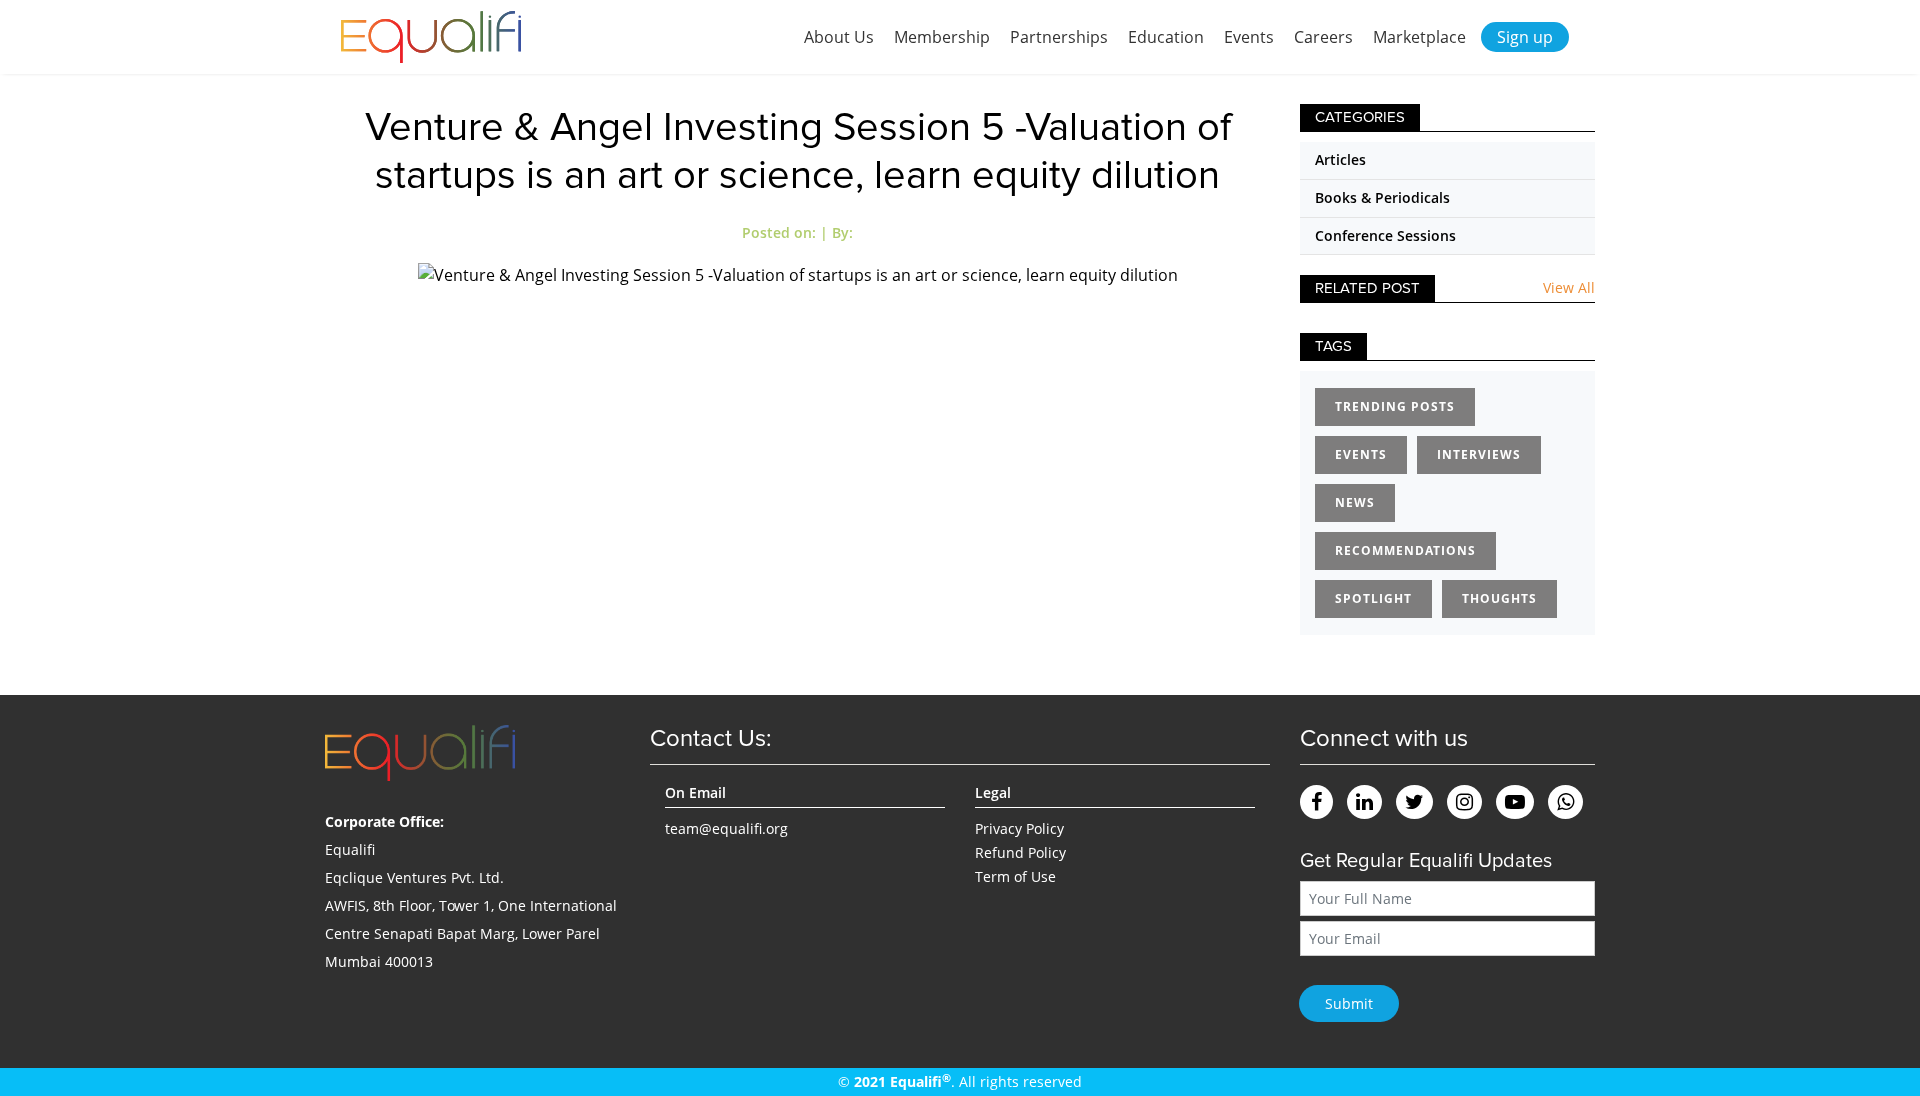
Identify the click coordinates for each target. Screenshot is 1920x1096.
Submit (1349, 1003)
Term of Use (1015, 876)
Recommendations (1405, 550)
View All (1569, 287)
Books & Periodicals (1382, 197)
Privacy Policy (1019, 828)
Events (1249, 37)
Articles (1340, 159)
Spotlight (1373, 598)
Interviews (1479, 454)
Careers (1323, 37)
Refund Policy (1020, 852)
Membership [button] (942, 37)
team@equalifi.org (726, 828)
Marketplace (1419, 37)
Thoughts (1499, 598)
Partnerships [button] (1059, 37)
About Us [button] (839, 37)
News (1355, 502)
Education (1166, 37)
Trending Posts (1395, 406)
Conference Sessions (1385, 235)
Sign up (1525, 37)
